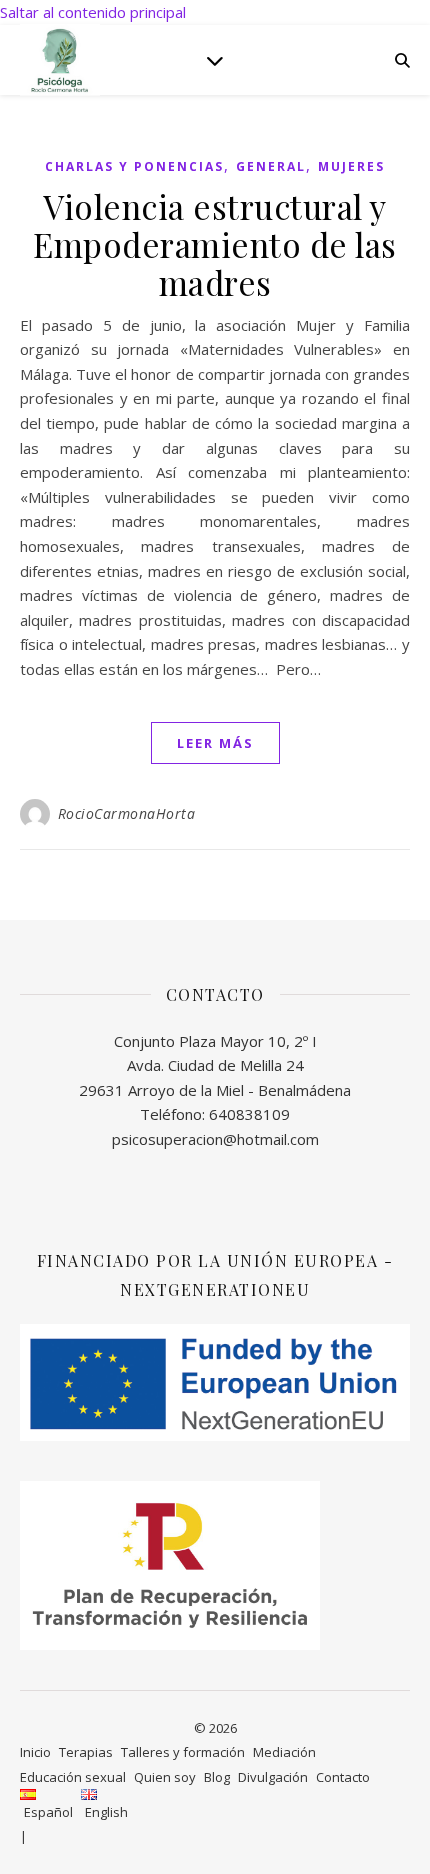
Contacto (343, 1777)
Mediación (284, 1752)
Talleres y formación (183, 1752)
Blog (217, 1777)
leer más (215, 743)
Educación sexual (73, 1777)
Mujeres (351, 166)
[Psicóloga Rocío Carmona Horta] (60, 59)
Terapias (86, 1752)
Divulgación (273, 1777)
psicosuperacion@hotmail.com (215, 1139)
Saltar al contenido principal (93, 12)
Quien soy (165, 1777)
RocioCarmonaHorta (127, 813)
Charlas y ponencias (134, 166)
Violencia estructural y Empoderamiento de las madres (215, 244)
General (271, 166)
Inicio (35, 1752)
